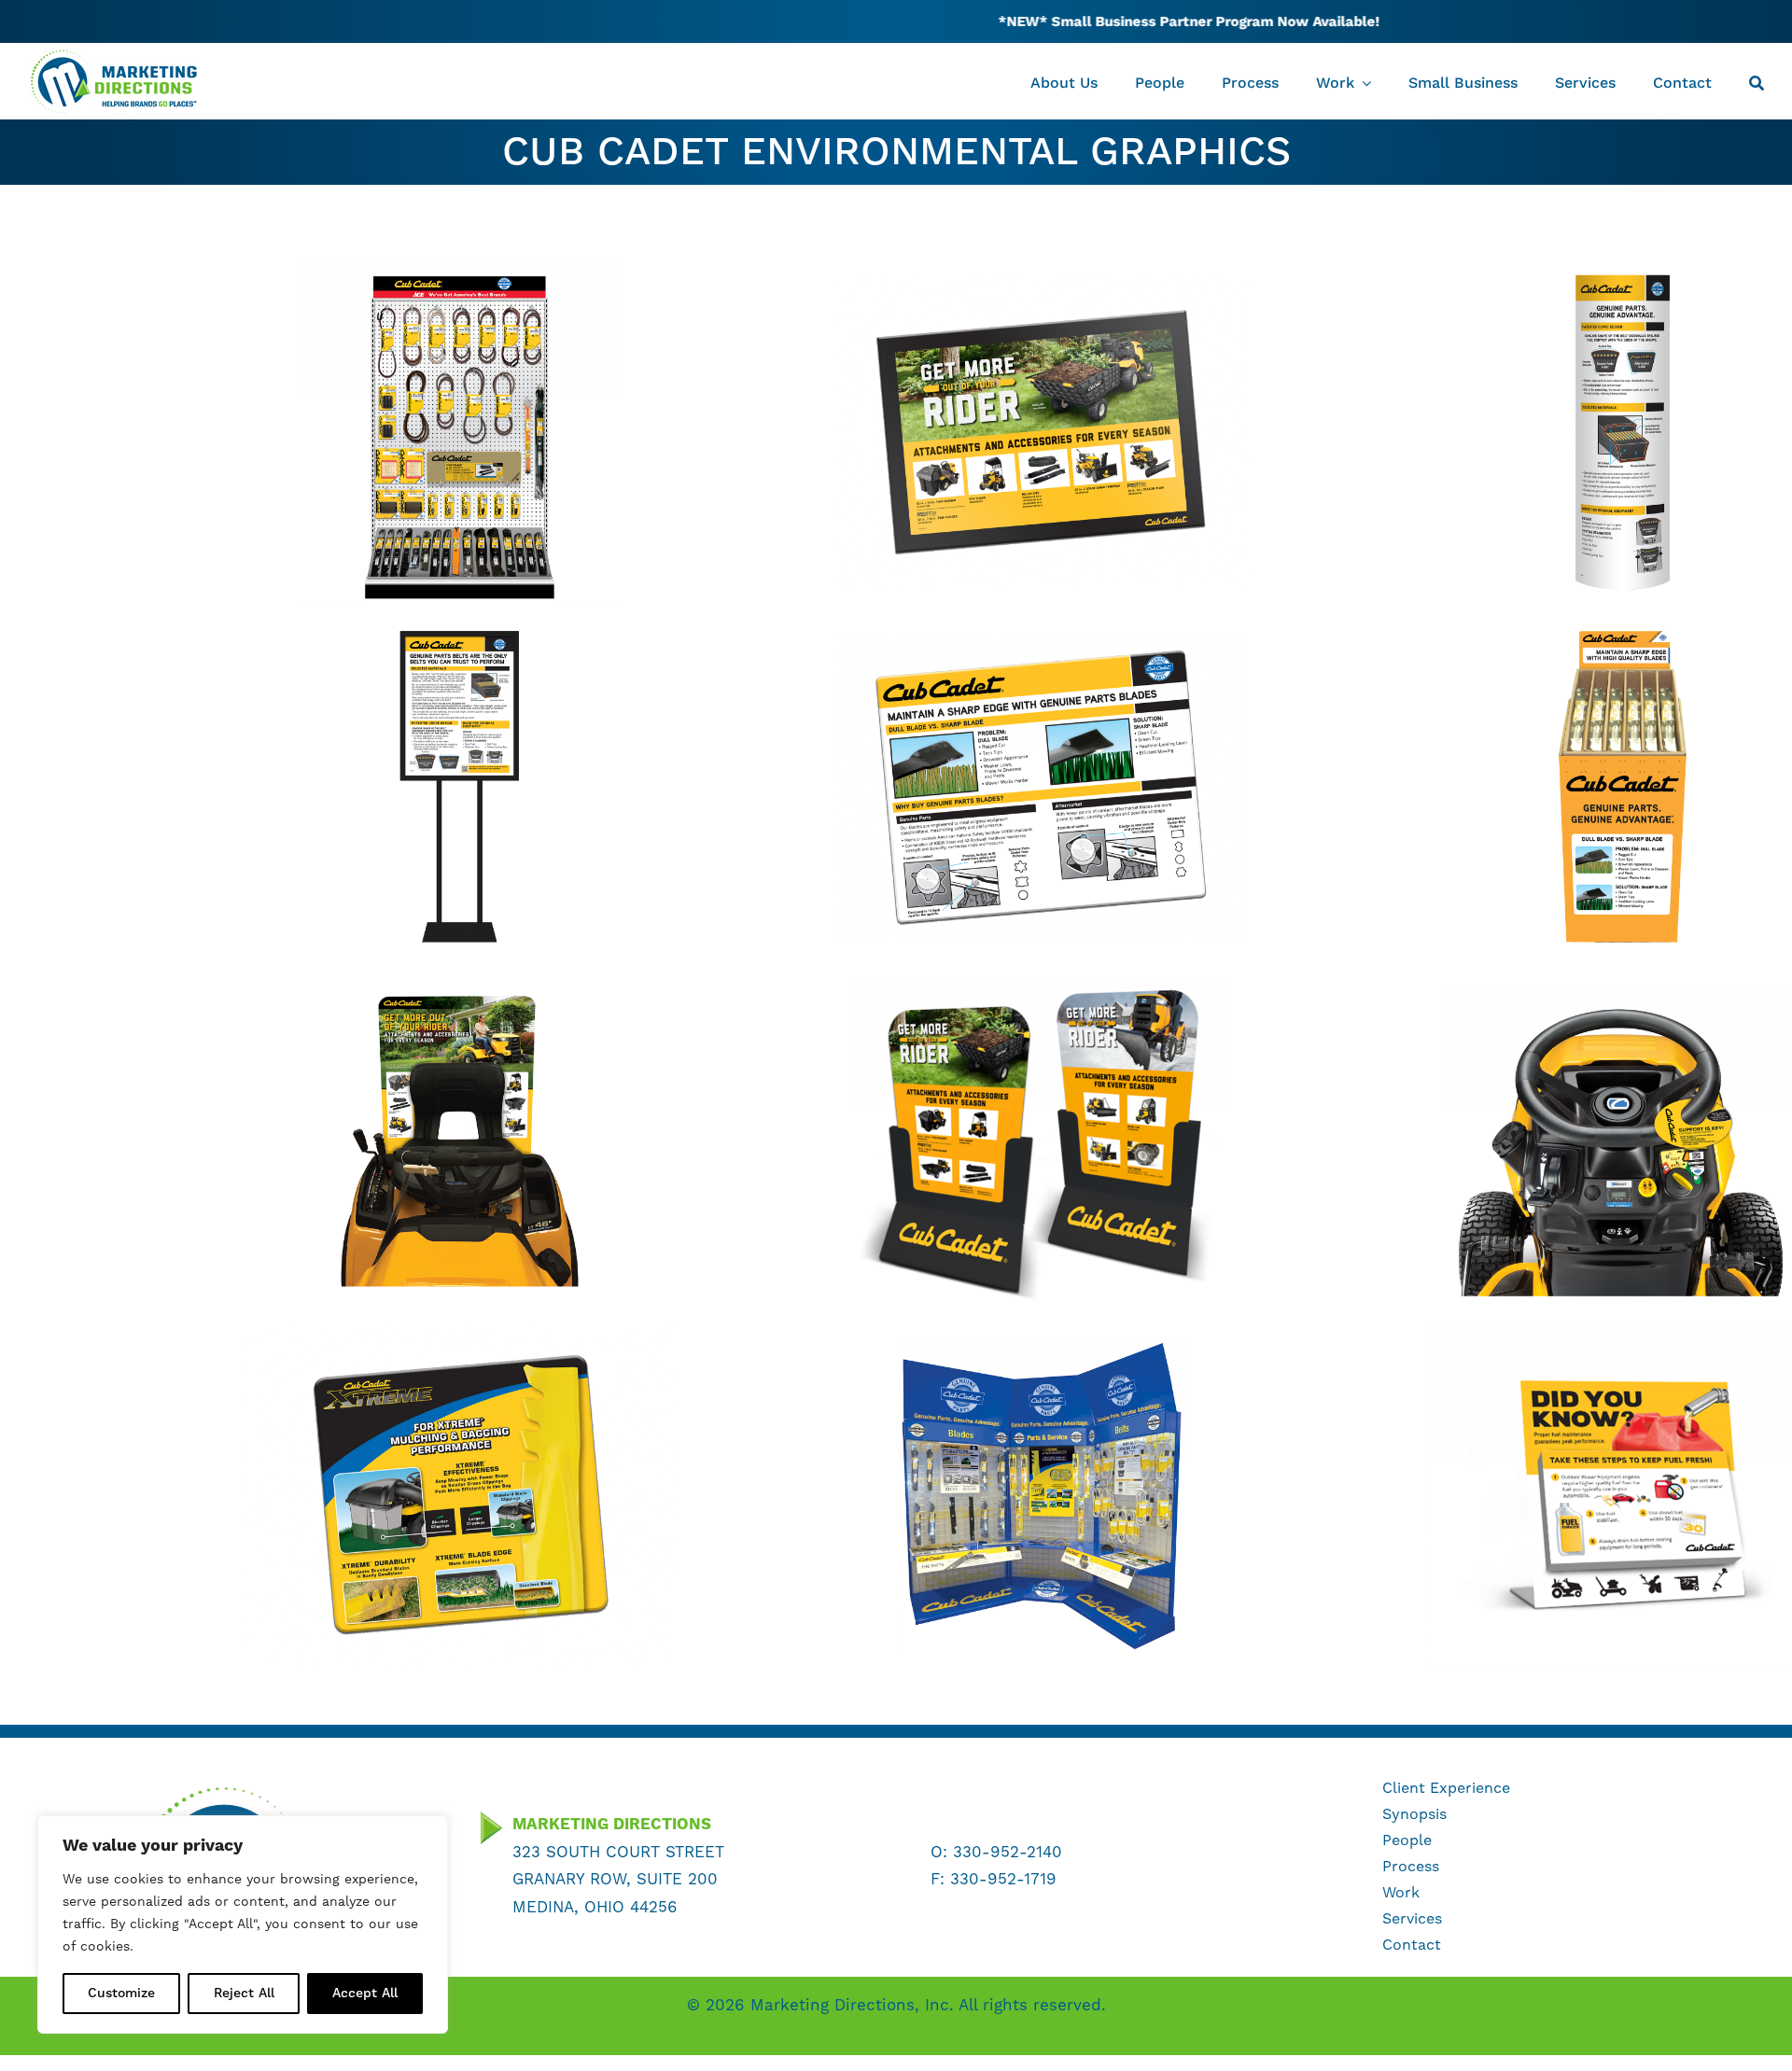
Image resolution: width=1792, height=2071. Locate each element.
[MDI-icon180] (219, 1790)
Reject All (244, 1994)
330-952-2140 (1008, 1853)
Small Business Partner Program (1028, 21)
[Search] (1757, 81)
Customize (121, 1994)
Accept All (365, 1994)
